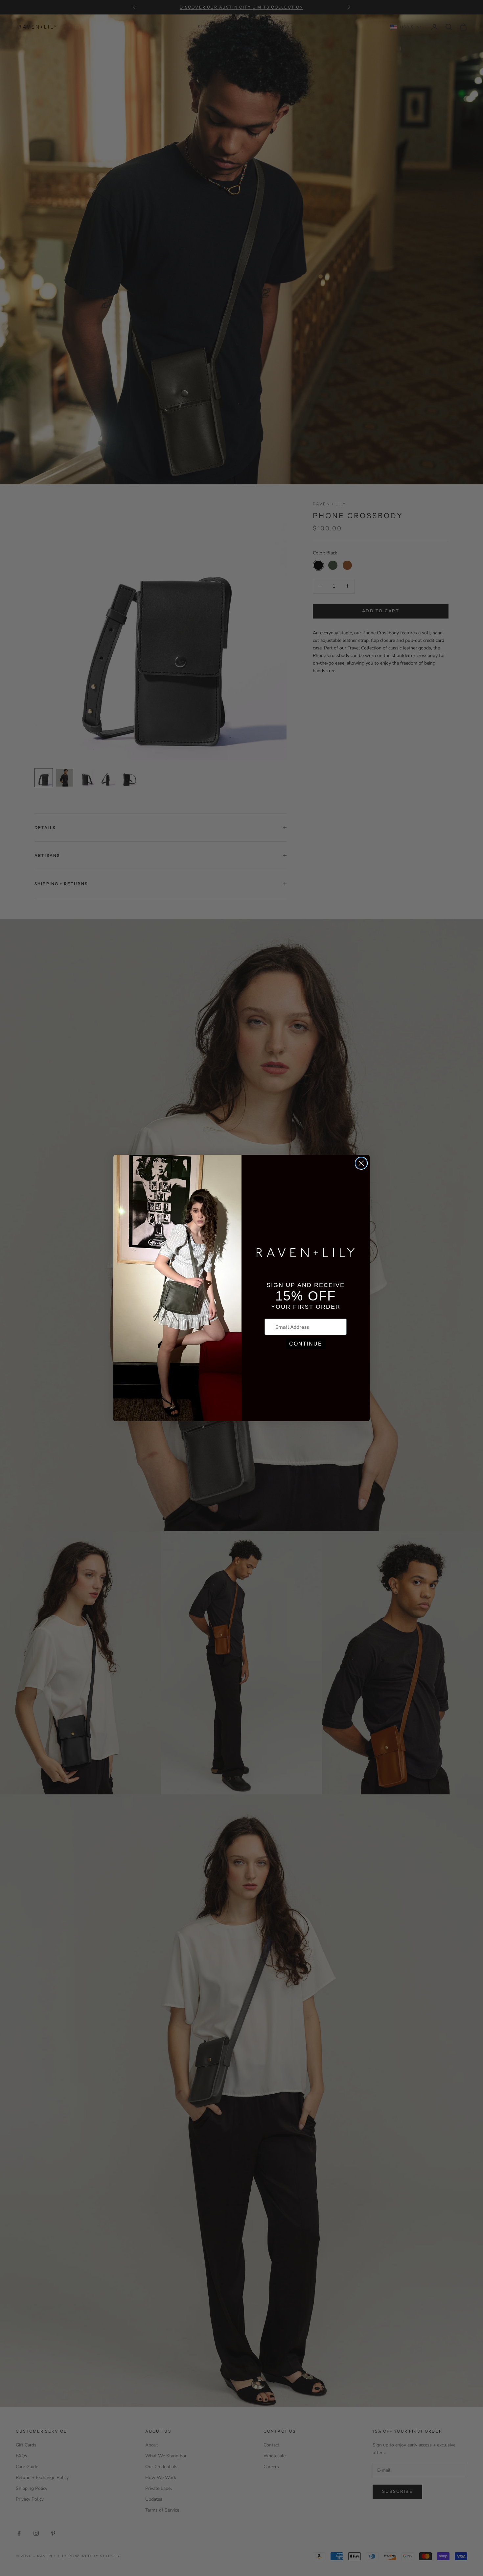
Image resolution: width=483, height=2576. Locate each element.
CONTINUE (306, 1344)
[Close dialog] (361, 1163)
